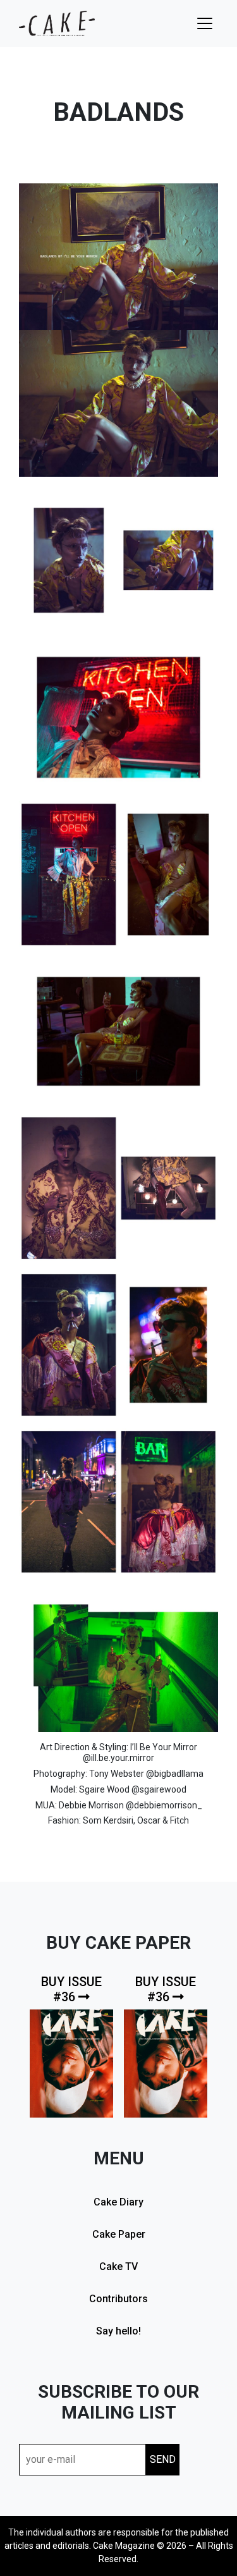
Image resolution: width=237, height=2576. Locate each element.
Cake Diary (118, 2202)
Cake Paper (119, 2234)
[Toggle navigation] (205, 23)
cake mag (57, 23)
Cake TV (118, 2266)
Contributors (118, 2299)
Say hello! (118, 2331)
